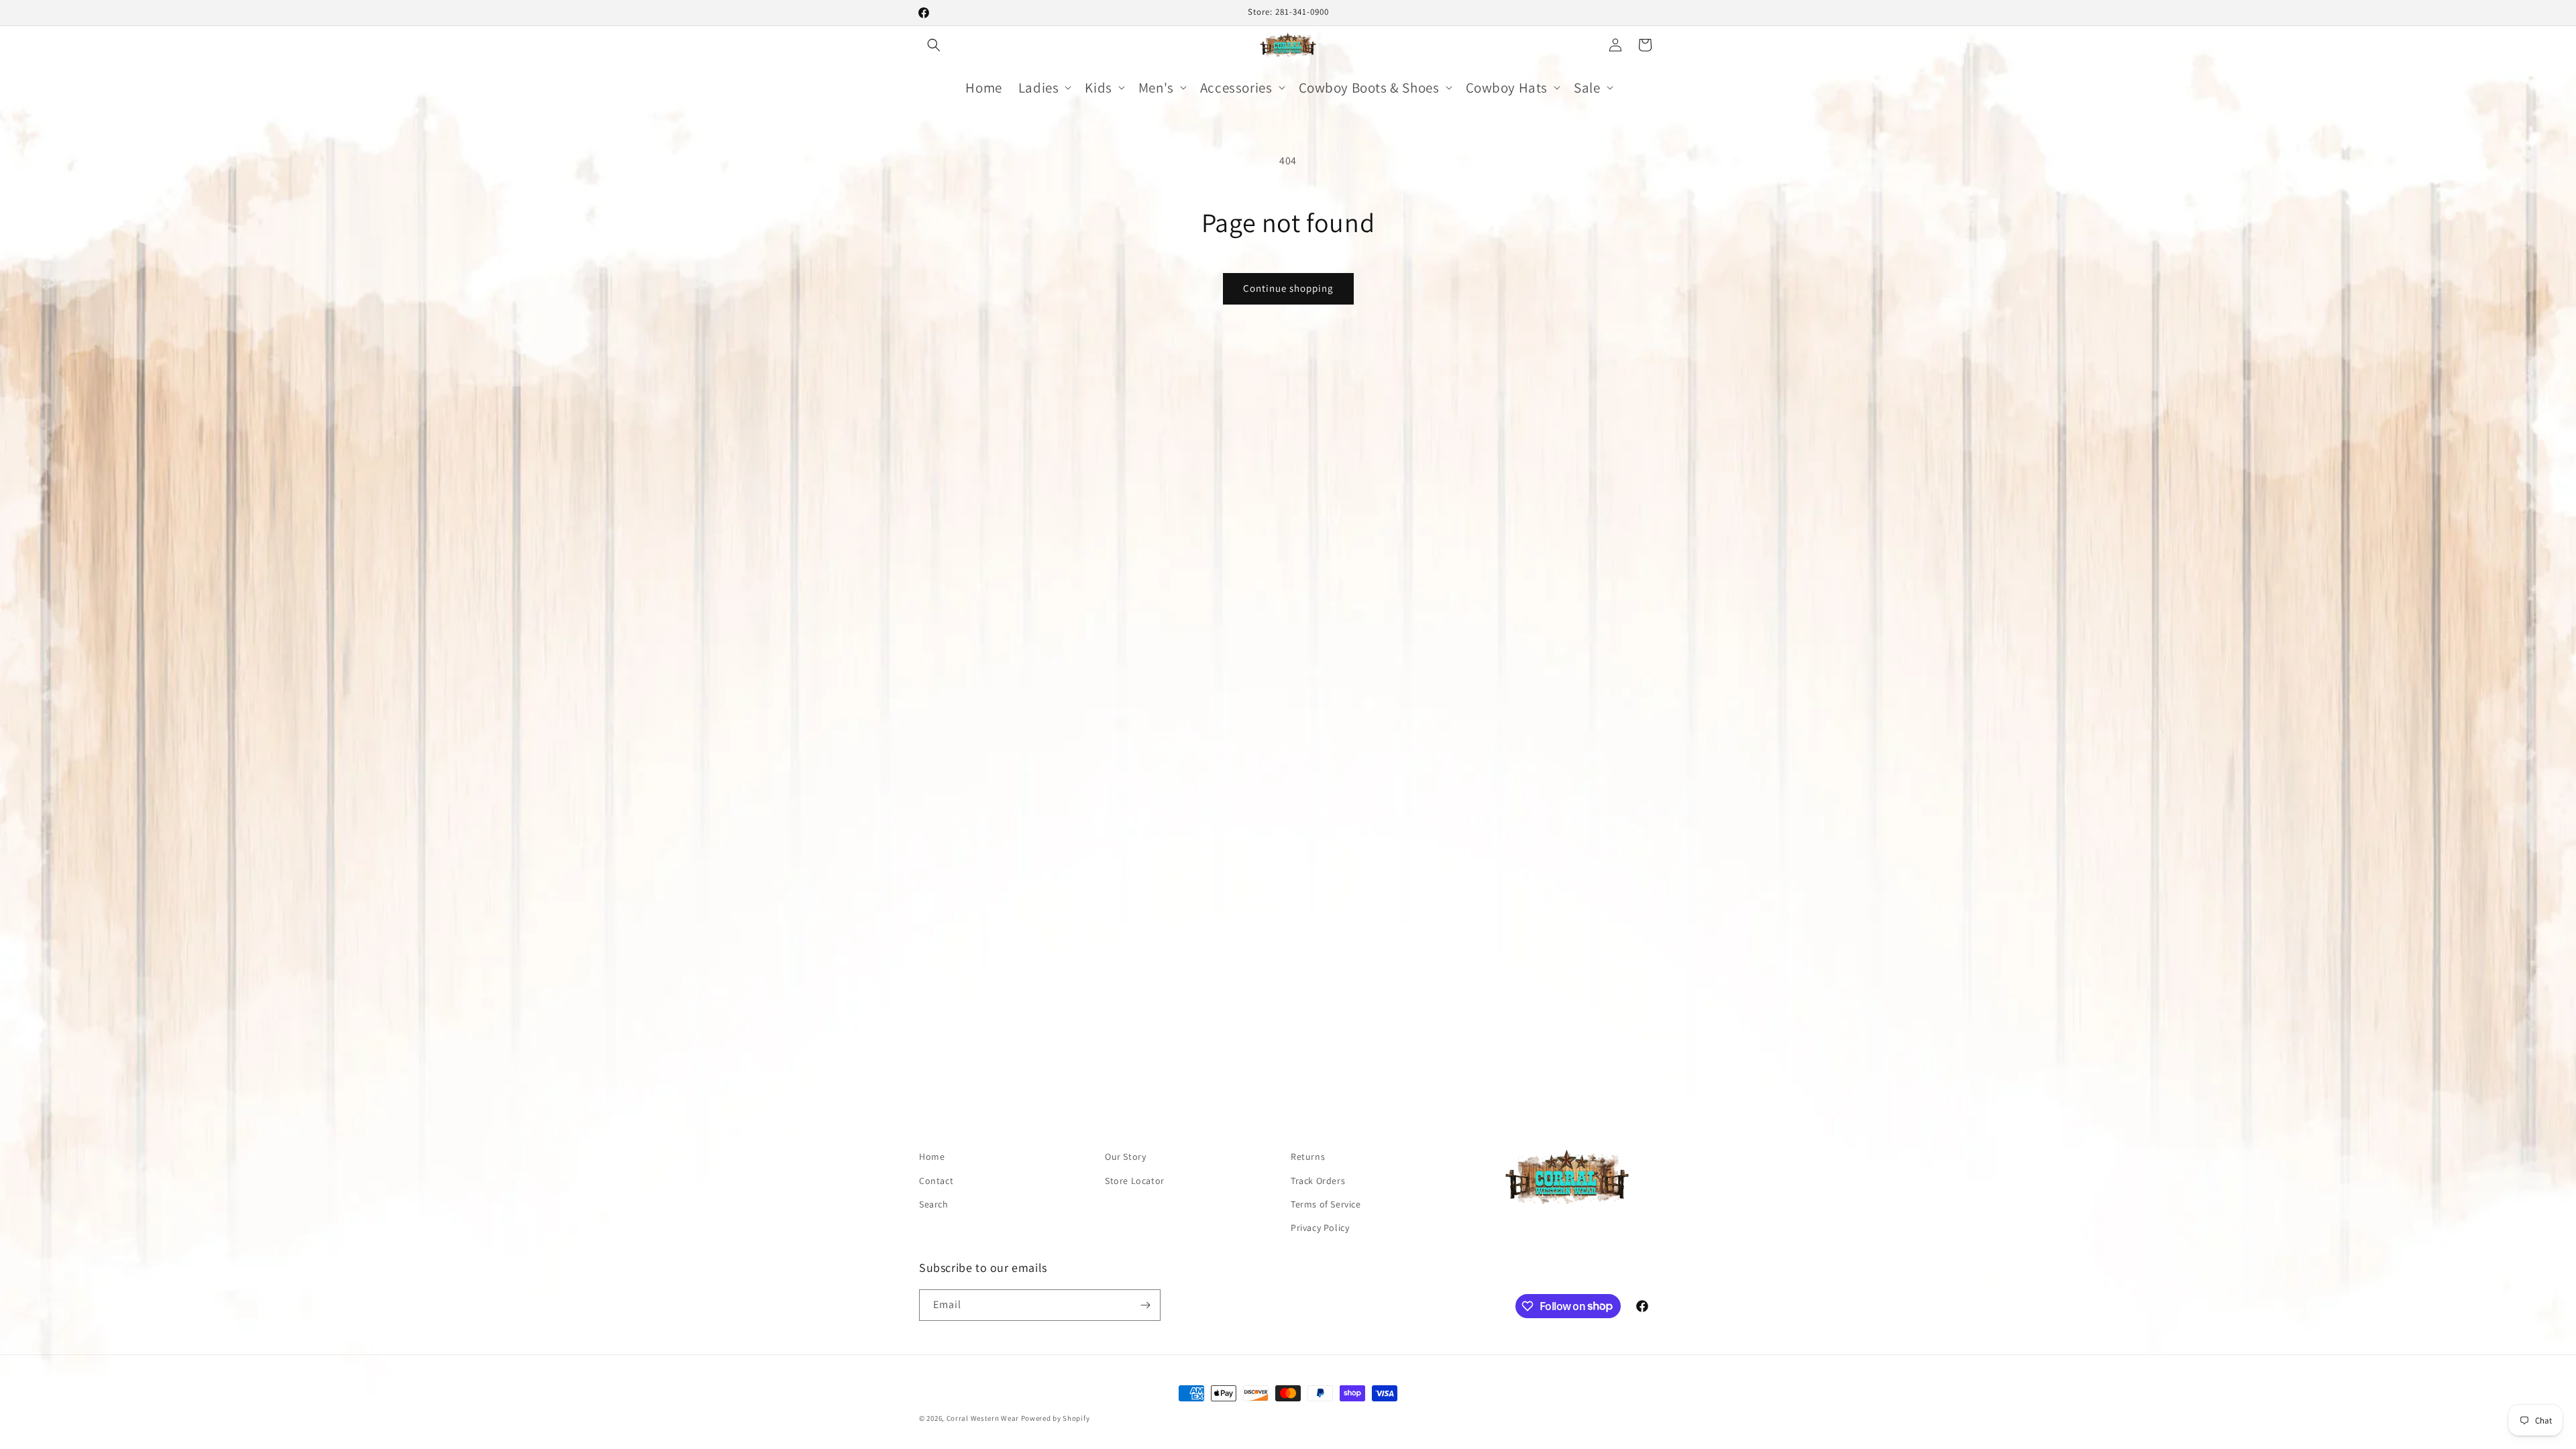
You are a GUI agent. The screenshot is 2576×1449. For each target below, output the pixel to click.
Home (932, 1157)
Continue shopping (1288, 288)
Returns (1308, 1157)
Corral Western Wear (983, 1418)
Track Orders (1318, 1181)
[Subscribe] (1145, 1305)
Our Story (1125, 1157)
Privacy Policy (1320, 1228)
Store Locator (1135, 1181)
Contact (936, 1181)
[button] (934, 45)
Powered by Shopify (1056, 1418)
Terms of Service (1326, 1204)
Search (934, 1204)
